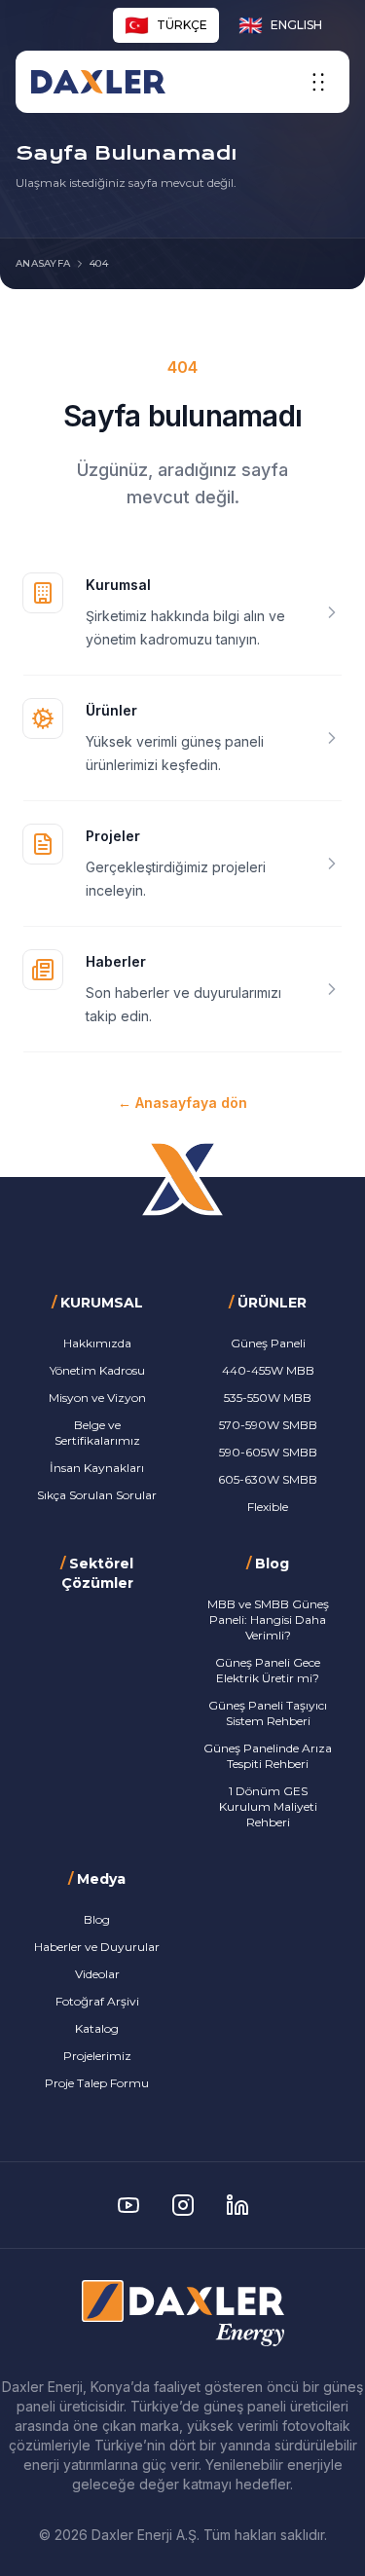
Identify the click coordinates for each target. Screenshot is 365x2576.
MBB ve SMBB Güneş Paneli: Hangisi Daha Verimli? (268, 1619)
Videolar (97, 1974)
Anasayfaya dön (182, 1103)
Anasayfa (43, 263)
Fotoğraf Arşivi (97, 2001)
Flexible (268, 1507)
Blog (97, 1919)
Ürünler (111, 710)
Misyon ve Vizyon (97, 1398)
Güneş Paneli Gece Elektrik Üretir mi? (268, 1670)
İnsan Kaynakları (97, 1468)
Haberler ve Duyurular (97, 1947)
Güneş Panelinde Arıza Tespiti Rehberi (268, 1756)
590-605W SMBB (268, 1452)
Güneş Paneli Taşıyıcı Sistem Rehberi (268, 1713)
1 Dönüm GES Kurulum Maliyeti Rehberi (268, 1806)
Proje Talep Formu (97, 2083)
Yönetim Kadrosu (97, 1370)
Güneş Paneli (268, 1343)
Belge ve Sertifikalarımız (97, 1433)
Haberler (116, 961)
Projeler (113, 836)
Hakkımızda (97, 1343)
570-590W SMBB (268, 1425)
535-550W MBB (268, 1398)
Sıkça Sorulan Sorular (97, 1495)
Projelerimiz (97, 2056)
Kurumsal (118, 585)
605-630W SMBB (268, 1479)
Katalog (97, 2028)
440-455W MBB (268, 1370)
